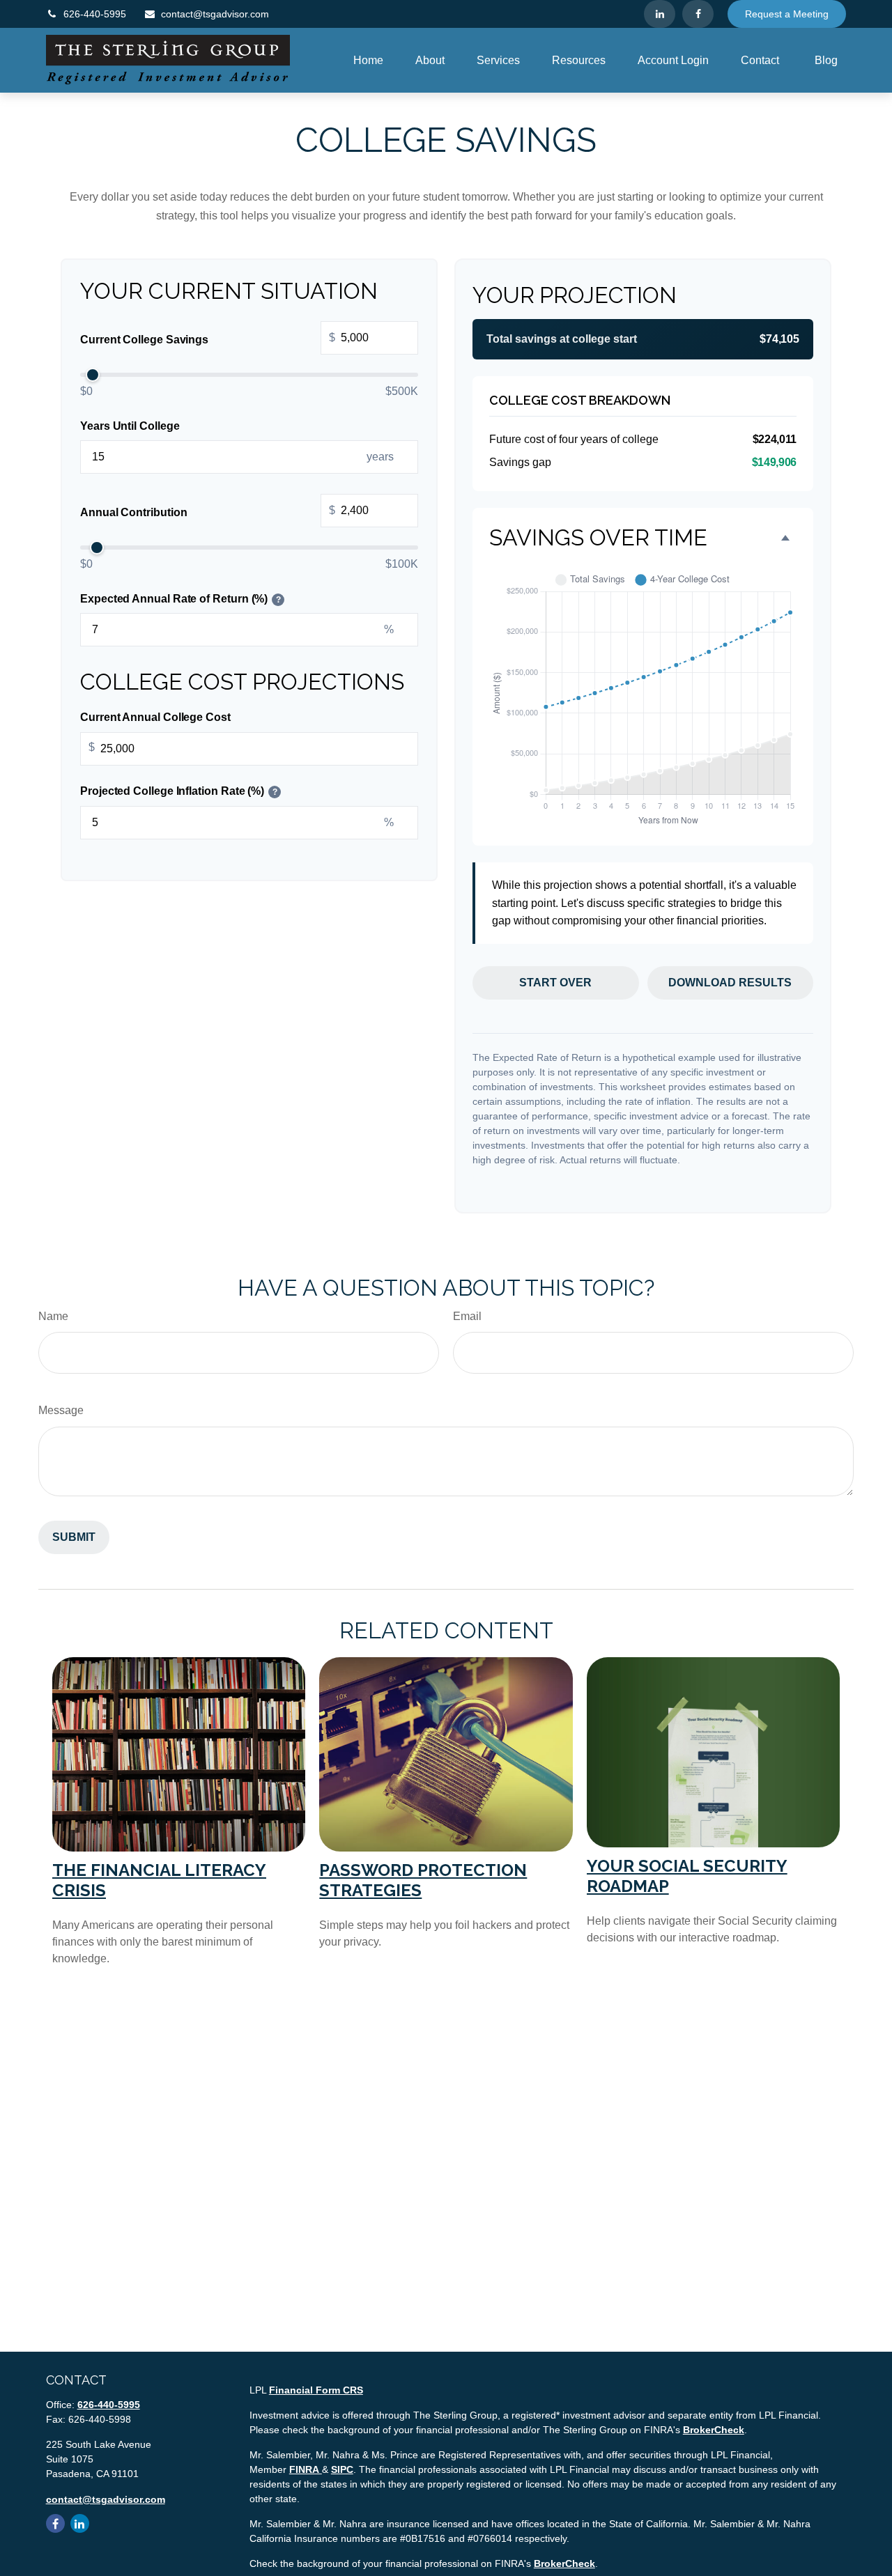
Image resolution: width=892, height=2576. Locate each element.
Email (467, 1316)
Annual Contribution (208, 512)
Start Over (555, 983)
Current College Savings (208, 339)
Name (53, 1316)
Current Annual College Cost (155, 718)
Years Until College (130, 426)
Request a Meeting (787, 14)
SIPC (342, 2469)
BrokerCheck (714, 2430)
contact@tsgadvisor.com (215, 14)
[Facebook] (698, 14)
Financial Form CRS (316, 2390)
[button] (368, 60)
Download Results (730, 983)
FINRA (306, 2469)
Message (61, 1410)
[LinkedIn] (660, 14)
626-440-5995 (95, 14)
